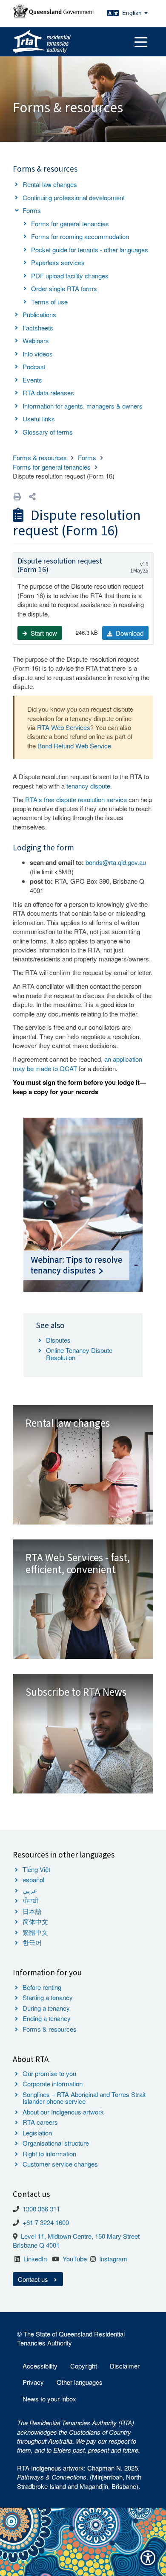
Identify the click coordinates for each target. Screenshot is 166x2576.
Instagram (113, 2259)
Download (129, 633)
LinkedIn (35, 2259)
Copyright (84, 2366)
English (133, 13)
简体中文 (35, 1921)
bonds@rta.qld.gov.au (116, 862)
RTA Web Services (64, 727)
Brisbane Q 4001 (36, 2245)
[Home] (42, 42)
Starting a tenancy (48, 1997)
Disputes (58, 1340)
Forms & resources (40, 457)
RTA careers (40, 2122)
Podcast (34, 367)
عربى (30, 1890)
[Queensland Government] (53, 11)
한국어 (32, 1942)
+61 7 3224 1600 (46, 2222)
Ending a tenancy (47, 2018)
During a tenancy (46, 2008)
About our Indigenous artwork (63, 2112)
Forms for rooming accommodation (80, 236)
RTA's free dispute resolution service (76, 799)
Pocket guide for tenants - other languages (90, 250)
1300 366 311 (41, 2209)
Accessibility (40, 2366)
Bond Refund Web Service (74, 746)
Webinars (36, 340)
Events (32, 380)
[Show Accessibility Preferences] (148, 2558)
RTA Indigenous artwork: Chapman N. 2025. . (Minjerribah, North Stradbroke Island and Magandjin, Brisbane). (79, 2477)
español (33, 1879)
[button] (32, 496)
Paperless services (58, 262)
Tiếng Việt (36, 1869)
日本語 (32, 1911)
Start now (43, 633)
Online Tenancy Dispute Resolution (79, 1354)
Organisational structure (56, 2143)
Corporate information (53, 2084)
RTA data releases (48, 393)
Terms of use (49, 302)
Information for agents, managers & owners (83, 406)
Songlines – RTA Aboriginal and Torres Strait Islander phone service (84, 2098)
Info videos (38, 354)
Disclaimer (125, 2366)
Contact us (34, 2279)
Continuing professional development (74, 197)
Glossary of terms (48, 432)
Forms (32, 210)
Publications (39, 314)
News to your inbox (49, 2399)
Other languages (80, 2382)
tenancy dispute (88, 786)
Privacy (33, 2382)
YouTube (75, 2259)
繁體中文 (35, 1932)
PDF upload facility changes (70, 276)
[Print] (17, 496)
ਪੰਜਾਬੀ (31, 1900)
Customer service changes (60, 2164)
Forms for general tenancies (70, 223)
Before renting (42, 1987)
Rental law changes (50, 184)
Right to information (49, 2154)
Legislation (37, 2133)
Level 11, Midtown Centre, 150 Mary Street (80, 2236)
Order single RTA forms (64, 288)
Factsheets (38, 328)
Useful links (39, 419)
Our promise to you (49, 2073)
